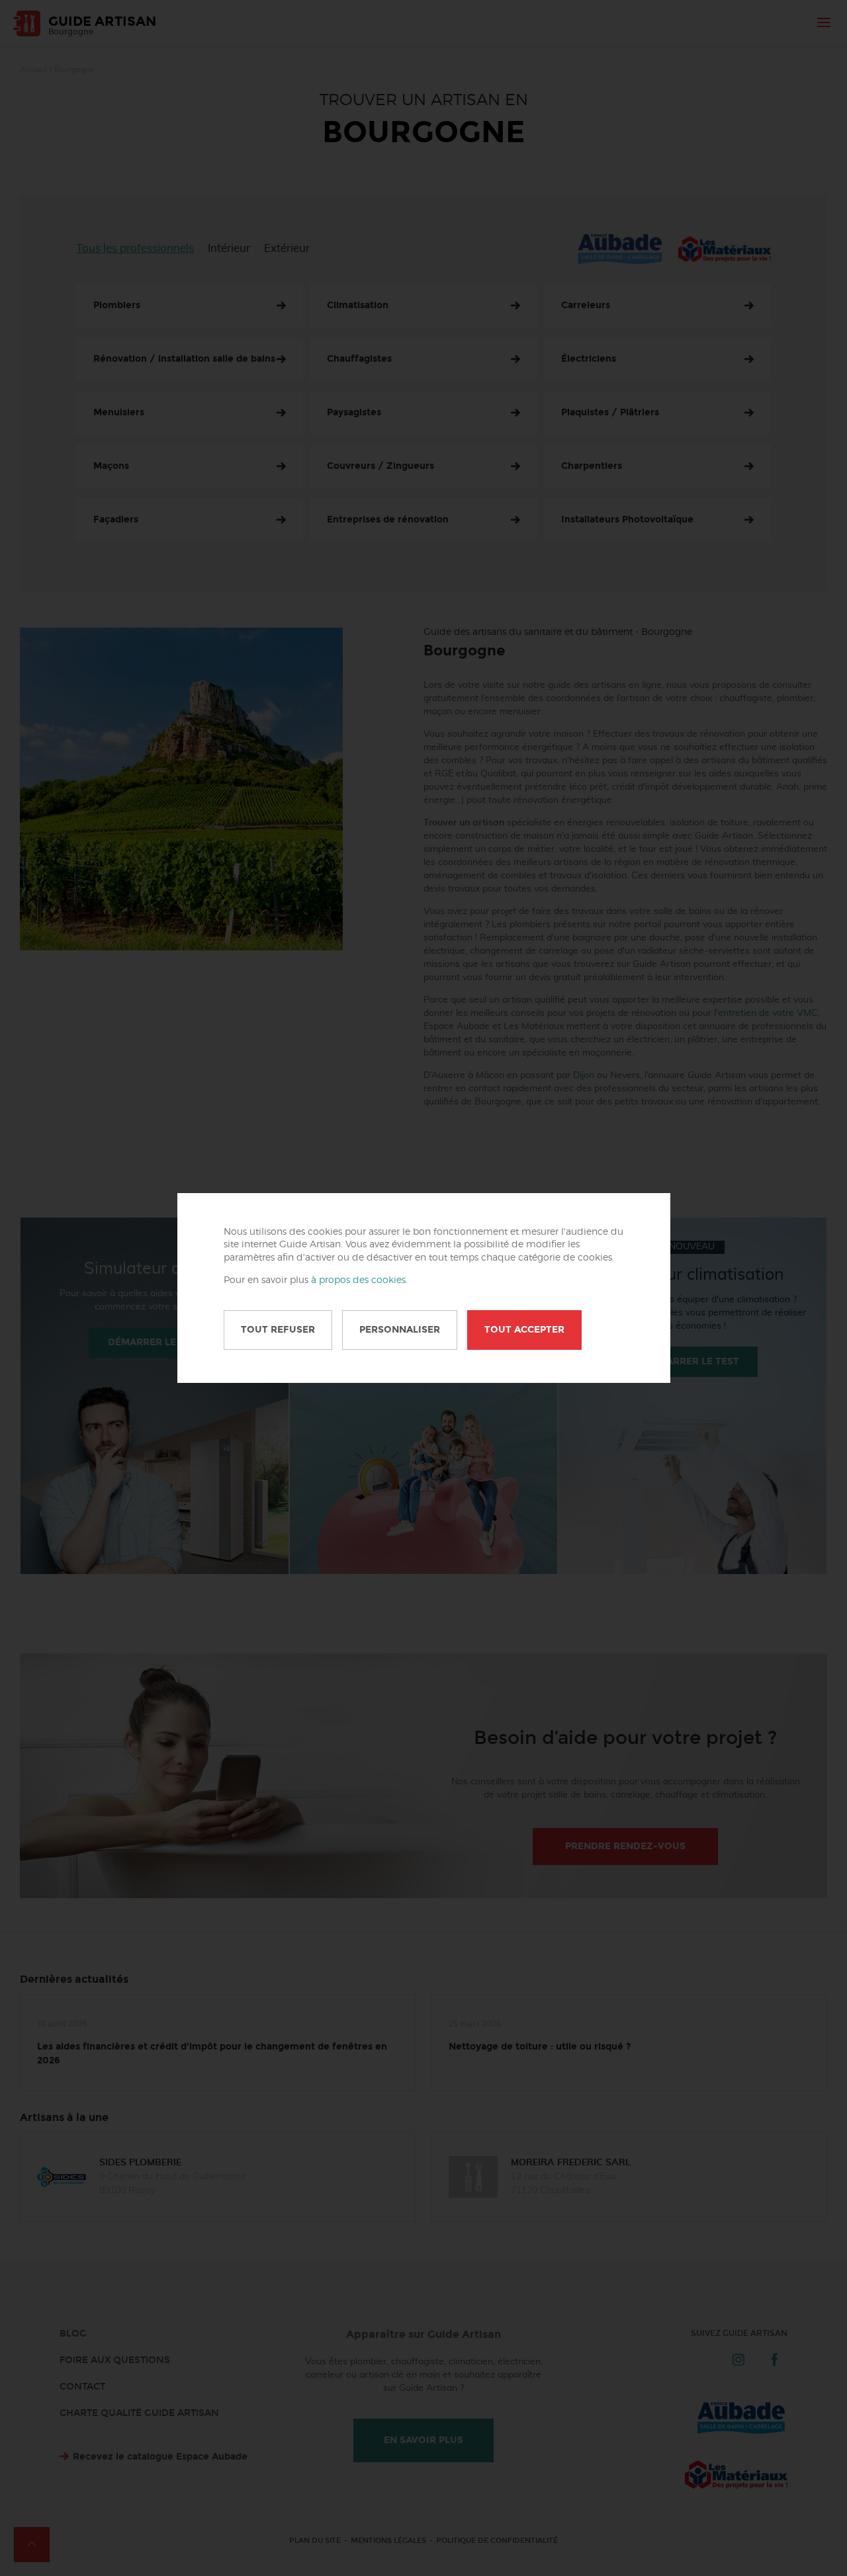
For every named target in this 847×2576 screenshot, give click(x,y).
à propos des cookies (358, 1280)
